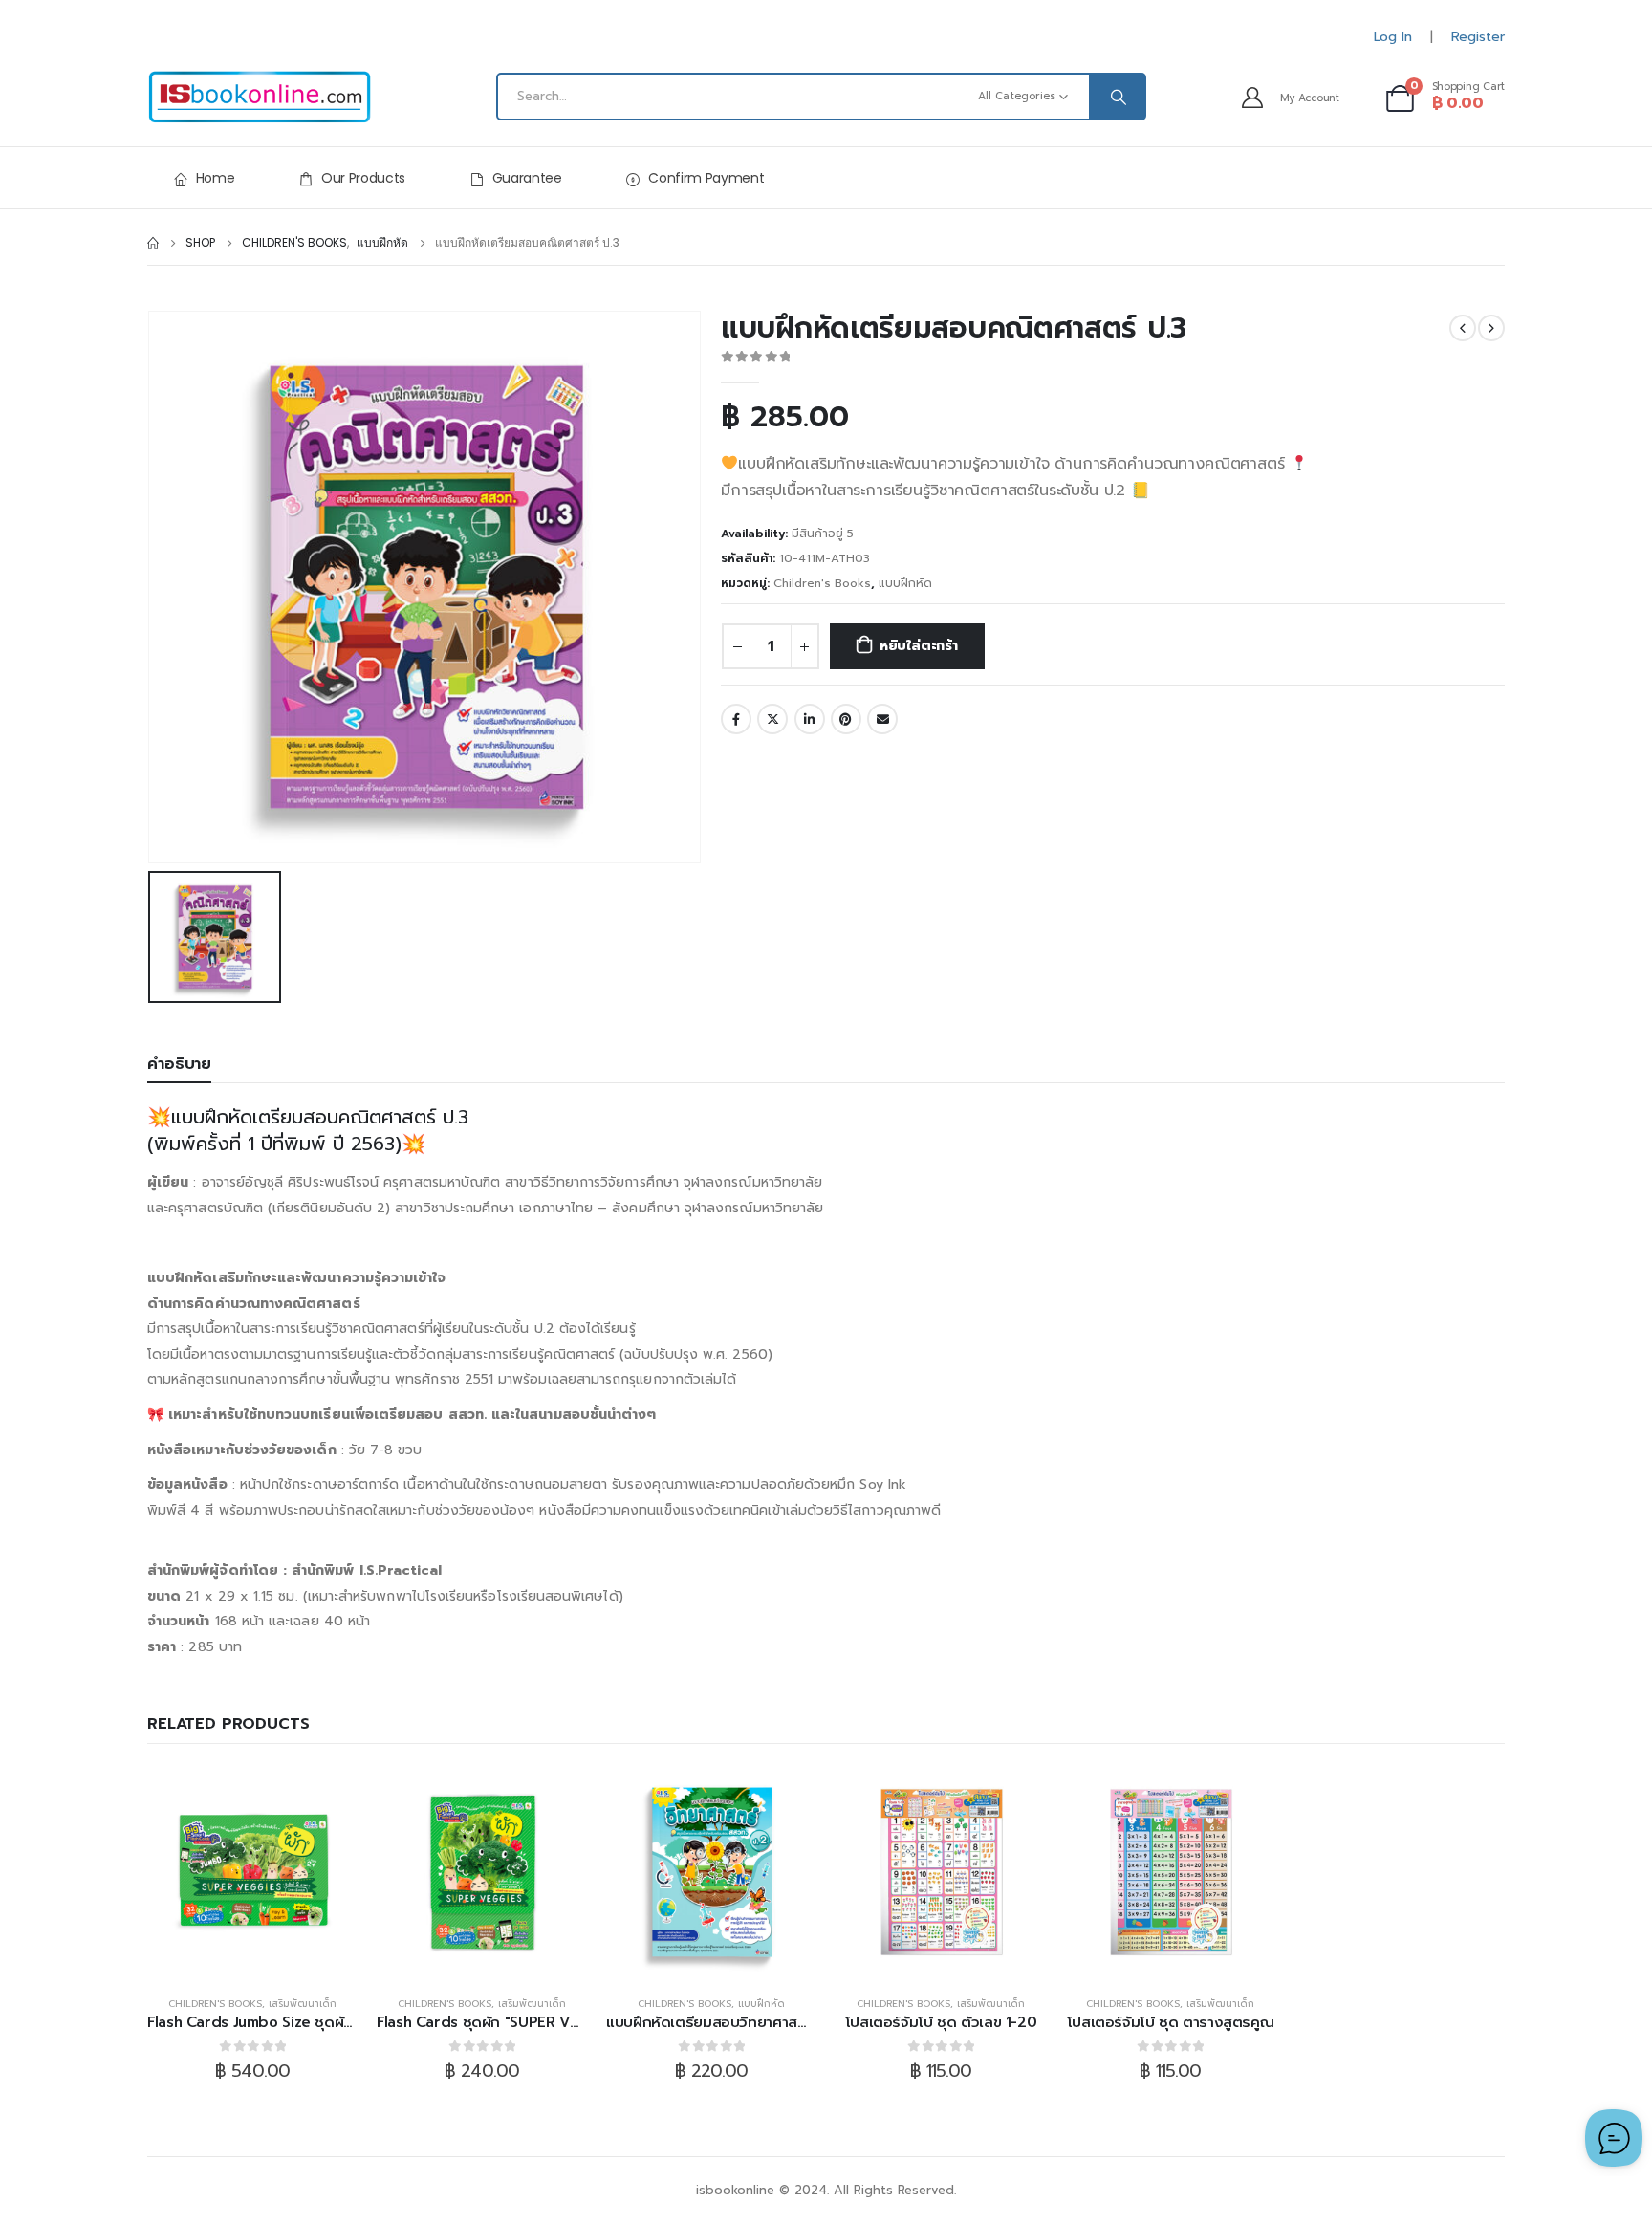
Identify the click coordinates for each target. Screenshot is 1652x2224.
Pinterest (846, 719)
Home (216, 178)
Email (882, 719)
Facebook (736, 719)
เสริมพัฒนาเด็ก (303, 2004)
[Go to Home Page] (153, 243)
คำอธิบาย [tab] (179, 1064)
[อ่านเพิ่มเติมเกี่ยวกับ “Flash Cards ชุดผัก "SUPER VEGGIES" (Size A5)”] (482, 1872)
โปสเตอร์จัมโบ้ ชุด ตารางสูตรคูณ (1171, 2022)
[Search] (1117, 97)
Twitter (772, 719)
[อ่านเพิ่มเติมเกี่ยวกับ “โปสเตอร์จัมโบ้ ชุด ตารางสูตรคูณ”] (1170, 1872)
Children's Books (822, 583)
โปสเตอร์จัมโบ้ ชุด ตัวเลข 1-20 (941, 2022)
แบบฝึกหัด (905, 583)
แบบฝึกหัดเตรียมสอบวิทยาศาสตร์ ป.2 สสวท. (746, 2022)
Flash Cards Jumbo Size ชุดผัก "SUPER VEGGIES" (313, 2022)
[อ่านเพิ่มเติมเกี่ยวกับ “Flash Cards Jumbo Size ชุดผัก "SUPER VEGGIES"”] (252, 1872)
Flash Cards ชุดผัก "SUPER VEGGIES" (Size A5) (534, 2022)
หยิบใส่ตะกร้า (919, 646)
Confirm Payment (706, 178)
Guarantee (527, 178)
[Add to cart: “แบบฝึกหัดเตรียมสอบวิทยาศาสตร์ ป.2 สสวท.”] (711, 1872)
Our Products (363, 178)
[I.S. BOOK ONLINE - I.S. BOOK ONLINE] (260, 97)
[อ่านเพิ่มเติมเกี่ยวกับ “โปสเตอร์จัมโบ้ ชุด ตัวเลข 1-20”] (941, 1872)
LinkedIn (810, 719)
